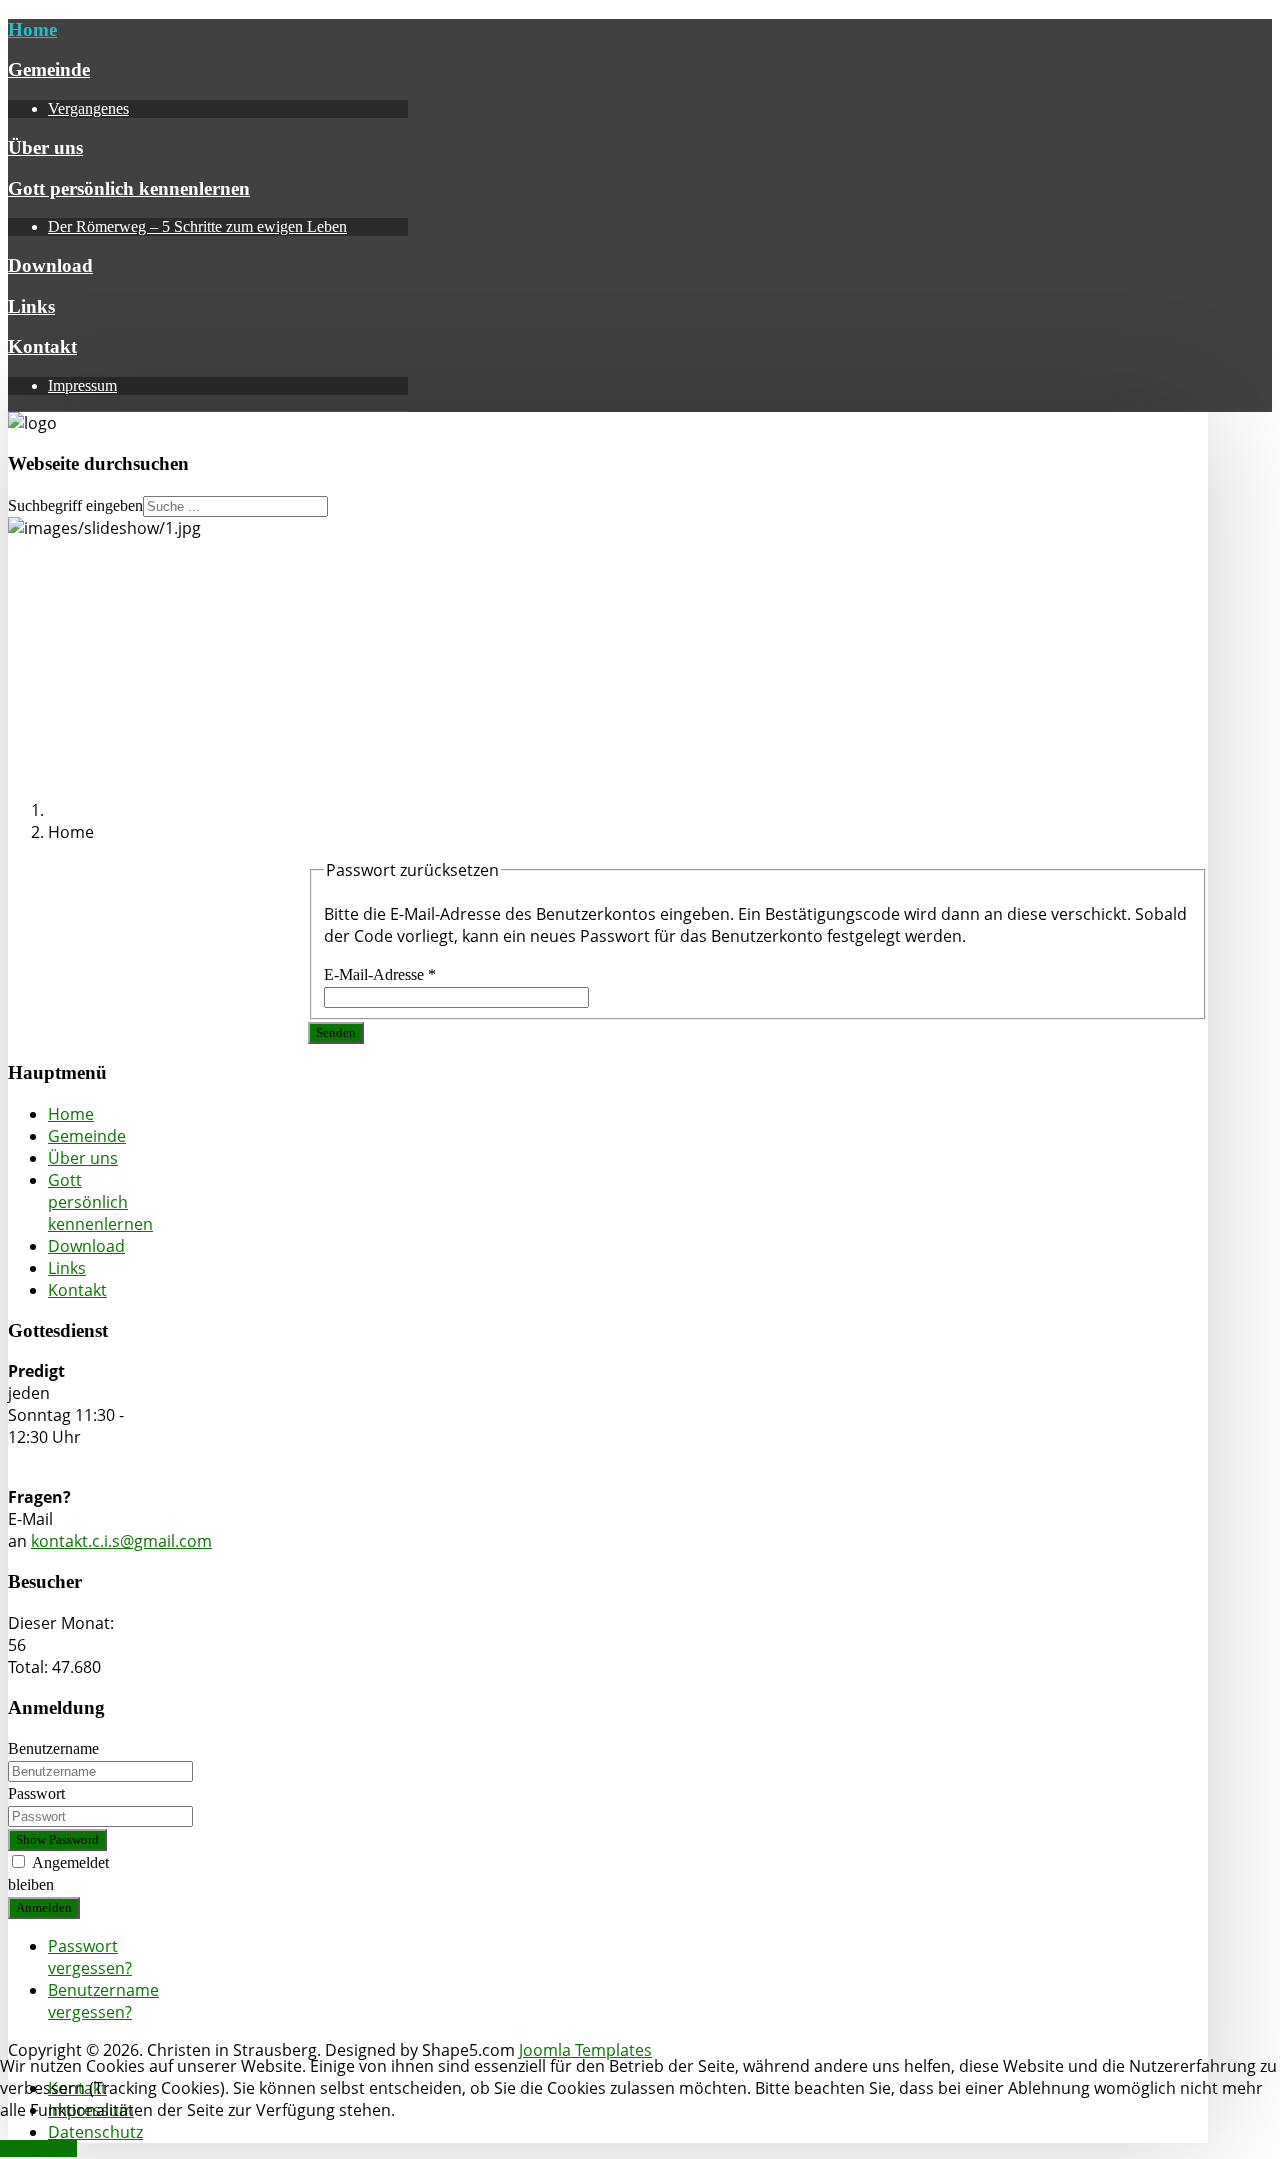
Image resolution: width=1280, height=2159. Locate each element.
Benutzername (53, 1748)
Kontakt (42, 346)
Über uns (45, 147)
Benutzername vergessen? (103, 2001)
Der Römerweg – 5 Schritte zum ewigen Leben (197, 226)
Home (32, 29)
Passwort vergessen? (90, 1957)
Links (31, 306)
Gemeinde (49, 69)
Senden (336, 1032)
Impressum (82, 385)
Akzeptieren (38, 2148)
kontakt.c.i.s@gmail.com (121, 1541)
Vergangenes (88, 108)
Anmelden (44, 1907)
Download (50, 265)
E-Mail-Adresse (380, 974)
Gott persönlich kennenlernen (129, 188)
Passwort (36, 1793)
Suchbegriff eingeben (75, 505)
